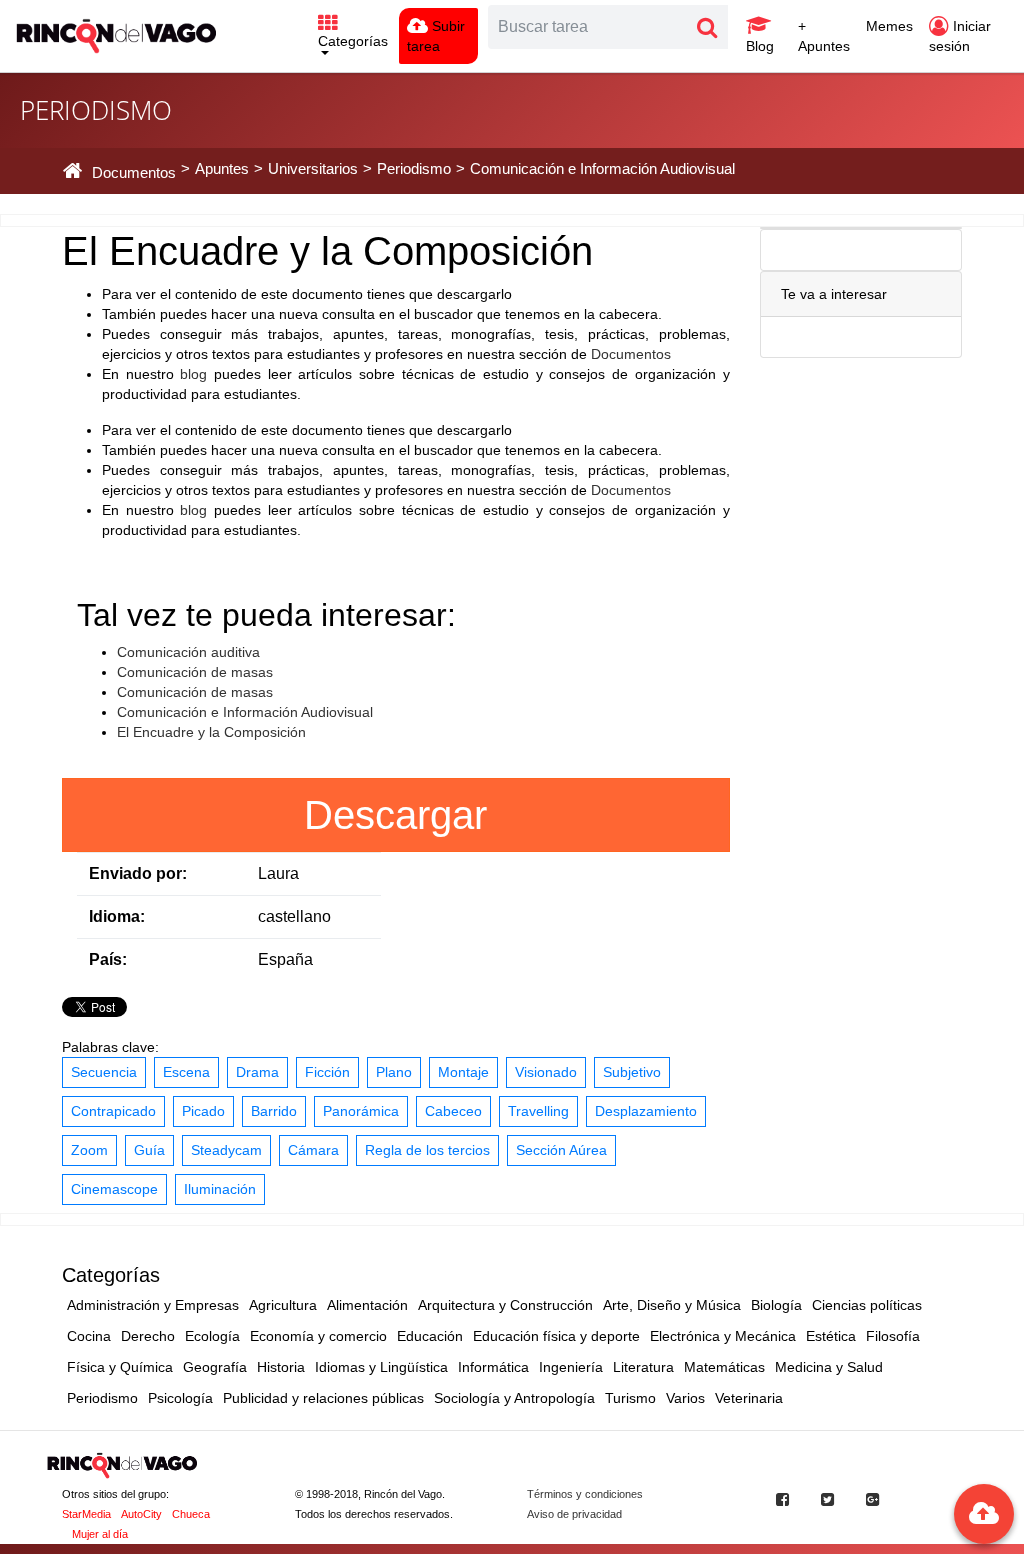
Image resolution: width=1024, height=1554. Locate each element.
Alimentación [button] (367, 1305)
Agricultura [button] (283, 1305)
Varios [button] (685, 1398)
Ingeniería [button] (571, 1367)
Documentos (631, 354)
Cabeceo (453, 1111)
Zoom (89, 1150)
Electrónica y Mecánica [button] (723, 1336)
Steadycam (226, 1150)
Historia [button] (281, 1367)
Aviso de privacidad (574, 1514)
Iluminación (220, 1189)
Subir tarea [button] (436, 36)
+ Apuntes (824, 36)
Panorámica (361, 1111)
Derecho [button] (148, 1336)
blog (193, 374)
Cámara (313, 1150)
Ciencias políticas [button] (867, 1305)
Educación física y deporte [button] (556, 1336)
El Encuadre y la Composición (211, 732)
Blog (760, 46)
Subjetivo (632, 1072)
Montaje (463, 1072)
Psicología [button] (180, 1398)
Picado (203, 1111)
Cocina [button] (89, 1336)
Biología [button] (776, 1305)
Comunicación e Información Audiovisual (245, 712)
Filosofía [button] (893, 1336)
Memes (889, 26)
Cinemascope (114, 1189)
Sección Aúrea (561, 1150)
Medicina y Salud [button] (829, 1367)
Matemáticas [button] (724, 1367)
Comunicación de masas (195, 672)
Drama (257, 1072)
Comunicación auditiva (188, 652)
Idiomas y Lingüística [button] (381, 1367)
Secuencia (104, 1072)
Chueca (191, 1514)
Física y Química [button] (120, 1367)
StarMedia (86, 1514)
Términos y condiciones (585, 1494)
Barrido (274, 1111)
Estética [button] (831, 1336)
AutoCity (141, 1514)
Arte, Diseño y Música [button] (672, 1305)
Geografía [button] (215, 1367)
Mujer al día (100, 1534)
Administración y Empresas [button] (153, 1305)
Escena (186, 1072)
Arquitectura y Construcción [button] (505, 1305)
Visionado (546, 1072)
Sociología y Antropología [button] (514, 1398)
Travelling (538, 1111)
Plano (394, 1072)
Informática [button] (493, 1367)
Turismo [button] (630, 1398)
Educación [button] (430, 1336)
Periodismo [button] (102, 1398)
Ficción (327, 1072)
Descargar (395, 815)
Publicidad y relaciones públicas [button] (323, 1398)
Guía (149, 1150)
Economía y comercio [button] (318, 1336)
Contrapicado (113, 1111)
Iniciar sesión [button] (960, 36)
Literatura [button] (643, 1367)
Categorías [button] (353, 41)
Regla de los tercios (427, 1150)
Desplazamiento (646, 1111)
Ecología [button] (212, 1336)
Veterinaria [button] (749, 1398)
